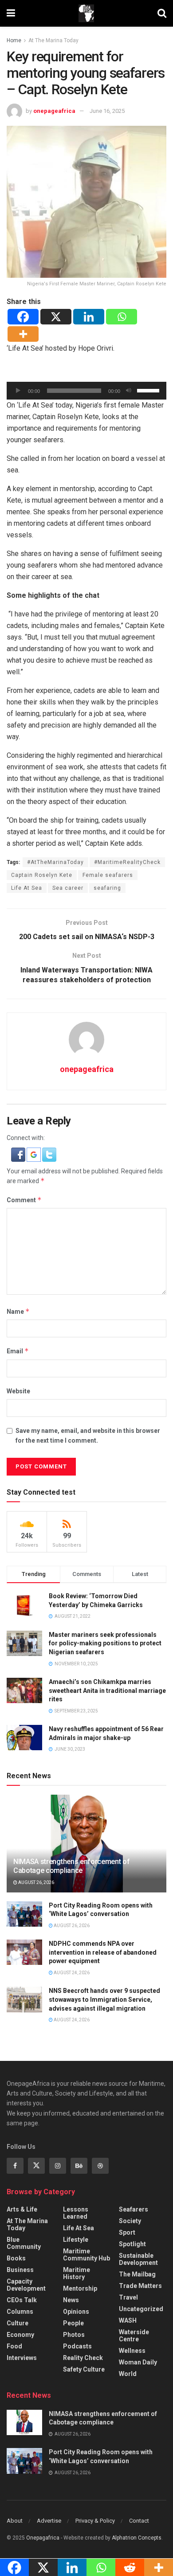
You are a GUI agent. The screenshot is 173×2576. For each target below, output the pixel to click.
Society (130, 2221)
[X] (56, 317)
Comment (24, 1200)
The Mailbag (137, 2274)
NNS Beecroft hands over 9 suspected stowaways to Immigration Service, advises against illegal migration (104, 1999)
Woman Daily (138, 2362)
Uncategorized (141, 2309)
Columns (20, 2312)
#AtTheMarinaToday (55, 862)
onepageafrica (54, 111)
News (71, 2300)
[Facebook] (23, 317)
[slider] (149, 390)
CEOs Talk (22, 2300)
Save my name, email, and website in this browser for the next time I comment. (88, 1436)
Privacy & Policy (95, 2521)
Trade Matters (140, 2286)
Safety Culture (84, 2369)
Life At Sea (27, 888)
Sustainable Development (138, 2259)
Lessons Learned (76, 2213)
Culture (18, 2323)
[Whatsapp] (122, 317)
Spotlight (132, 2244)
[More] (23, 334)
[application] (86, 391)
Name (18, 1311)
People (73, 2323)
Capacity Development (26, 2285)
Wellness (132, 2351)
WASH (128, 2320)
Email (18, 1351)
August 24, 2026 (71, 1973)
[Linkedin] (89, 317)
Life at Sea (79, 2228)
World (128, 2374)
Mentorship (80, 2288)
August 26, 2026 (36, 1882)
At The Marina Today (53, 40)
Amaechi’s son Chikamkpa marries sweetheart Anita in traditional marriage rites (107, 1690)
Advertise (49, 2521)
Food (14, 2346)
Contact (139, 2521)
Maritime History (77, 2273)
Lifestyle (76, 2240)
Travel (128, 2297)
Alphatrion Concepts (137, 2538)
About (15, 2521)
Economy (20, 2335)
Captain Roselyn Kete (42, 875)
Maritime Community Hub (86, 2255)
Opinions (76, 2312)
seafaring (107, 888)
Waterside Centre (134, 2336)
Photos (74, 2335)
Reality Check (83, 2358)
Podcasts (77, 2346)
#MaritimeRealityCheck (127, 862)
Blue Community (24, 2243)
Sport (127, 2232)
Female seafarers (108, 875)
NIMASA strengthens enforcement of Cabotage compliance (71, 1866)
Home (14, 40)
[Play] (18, 391)
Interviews (22, 2358)
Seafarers (134, 2209)
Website (18, 1391)
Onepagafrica (43, 2538)
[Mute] (129, 391)
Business (20, 2270)
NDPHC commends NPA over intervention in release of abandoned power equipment (103, 1952)
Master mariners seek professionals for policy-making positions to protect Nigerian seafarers (105, 1643)
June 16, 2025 (107, 111)
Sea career (68, 888)
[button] (19, 1154)
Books (16, 2258)
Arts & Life (22, 2209)
